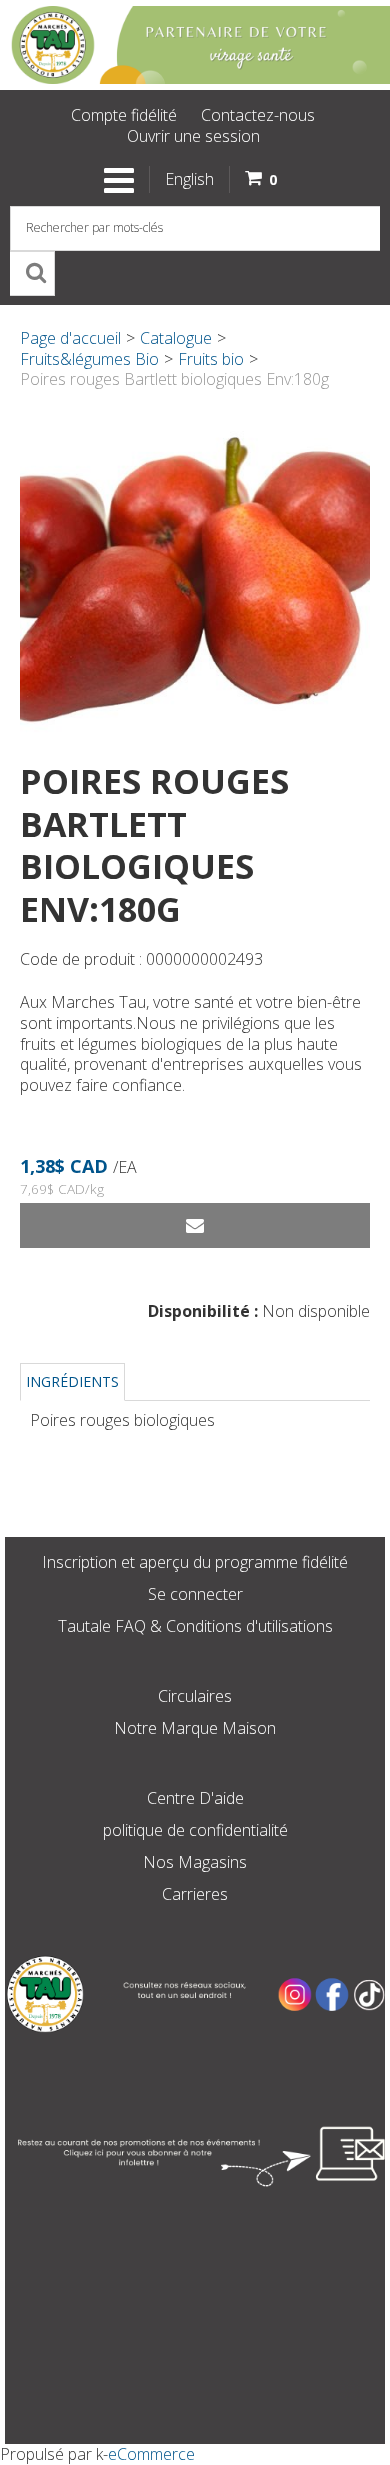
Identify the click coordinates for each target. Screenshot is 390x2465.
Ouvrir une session (193, 136)
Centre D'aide (195, 1798)
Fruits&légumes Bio (89, 359)
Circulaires (195, 1696)
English (189, 179)
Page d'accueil (70, 338)
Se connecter (195, 1594)
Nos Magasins (195, 1862)
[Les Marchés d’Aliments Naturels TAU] (195, 45)
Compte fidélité (124, 115)
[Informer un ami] (195, 1225)
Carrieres (195, 1894)
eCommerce (151, 2454)
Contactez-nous (258, 115)
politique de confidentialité (195, 1830)
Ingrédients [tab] (72, 1381)
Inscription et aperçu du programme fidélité (195, 1562)
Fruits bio (211, 359)
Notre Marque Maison (195, 1728)
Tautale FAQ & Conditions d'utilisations (195, 1626)
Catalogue (176, 338)
